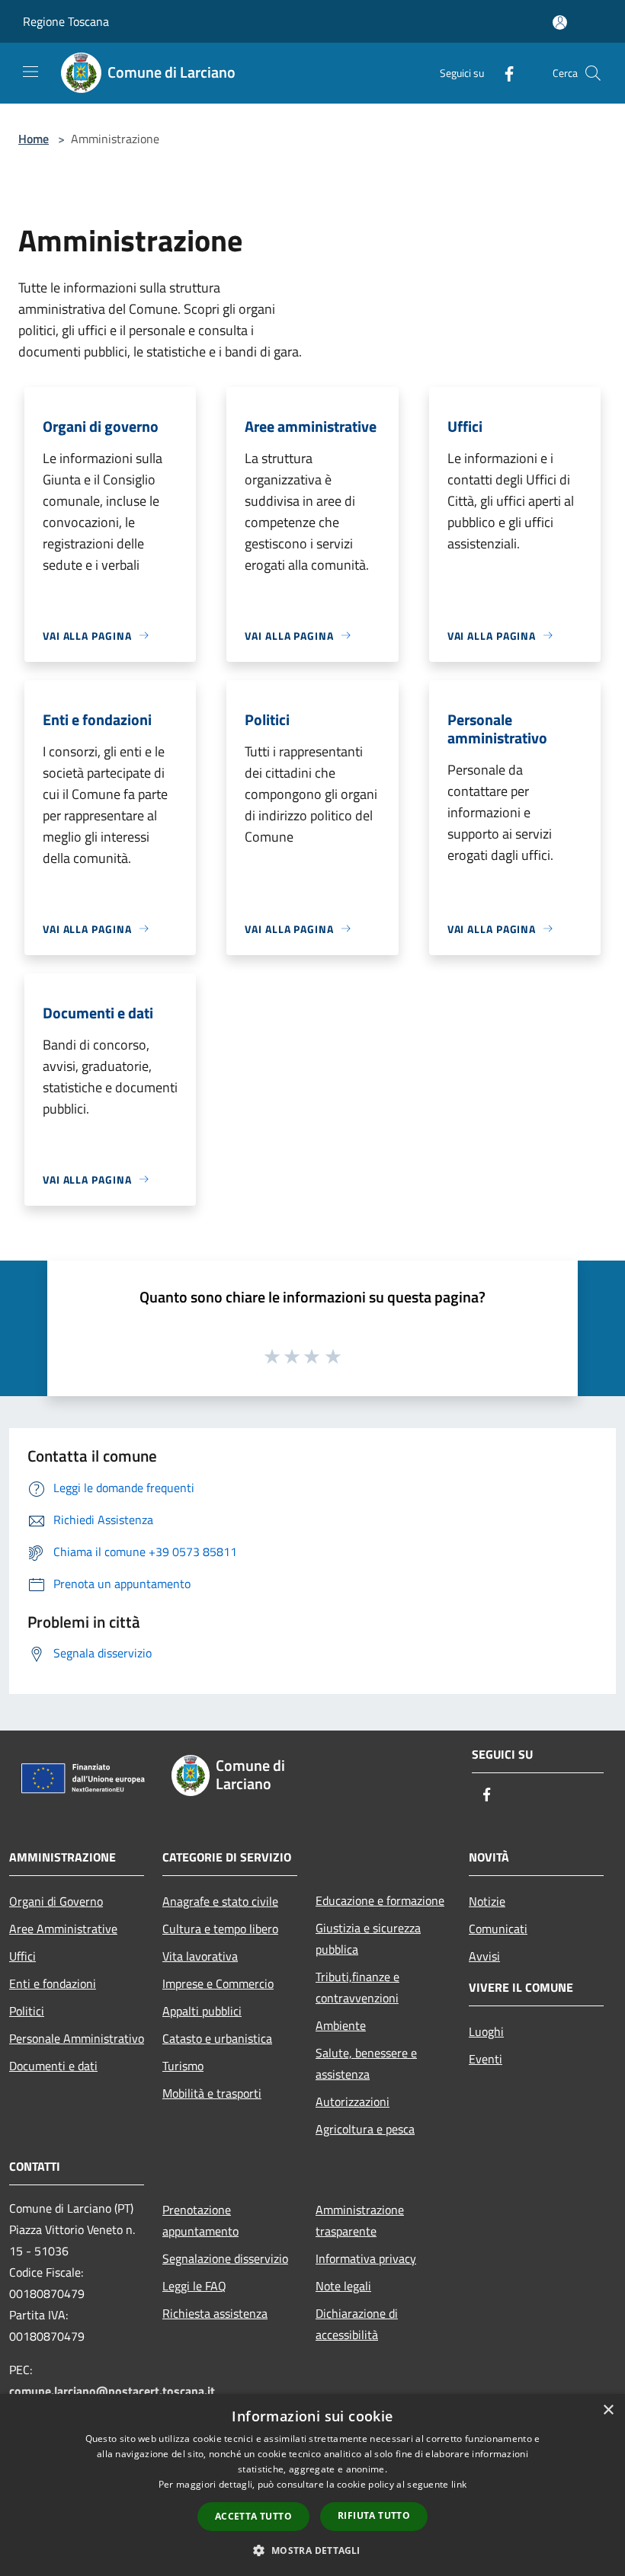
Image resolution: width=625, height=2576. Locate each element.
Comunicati (498, 1929)
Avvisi (484, 1956)
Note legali (343, 2286)
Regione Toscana (66, 21)
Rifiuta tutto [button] (374, 2515)
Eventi (486, 2059)
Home (34, 139)
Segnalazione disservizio (225, 2258)
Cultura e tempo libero (220, 1929)
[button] (312, 2550)
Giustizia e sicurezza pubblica (368, 1938)
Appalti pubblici (202, 2011)
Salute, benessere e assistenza (366, 2063)
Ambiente (341, 2025)
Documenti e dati (53, 2066)
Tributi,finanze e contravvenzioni (357, 1987)
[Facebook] (503, 73)
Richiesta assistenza (215, 2313)
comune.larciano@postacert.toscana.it (112, 2391)
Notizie (487, 1901)
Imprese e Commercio (218, 1983)
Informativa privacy (366, 2258)
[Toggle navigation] (30, 72)
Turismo (183, 2066)
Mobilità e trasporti (212, 2093)
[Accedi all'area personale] (560, 22)
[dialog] (312, 2485)
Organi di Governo (56, 1901)
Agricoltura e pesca (365, 2129)
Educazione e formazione (380, 1900)
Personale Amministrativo (77, 2038)
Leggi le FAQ (194, 2286)
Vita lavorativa (200, 1956)
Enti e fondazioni (53, 1983)
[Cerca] (593, 73)
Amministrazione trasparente (360, 2220)
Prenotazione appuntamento (200, 2220)
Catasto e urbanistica (217, 2038)
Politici (27, 2011)
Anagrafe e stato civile (220, 1901)
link (459, 2484)
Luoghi (486, 2031)
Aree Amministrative (63, 1929)
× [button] (608, 2410)
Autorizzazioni (353, 2101)
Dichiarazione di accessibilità (357, 2324)
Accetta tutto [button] (253, 2516)
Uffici (22, 1956)
